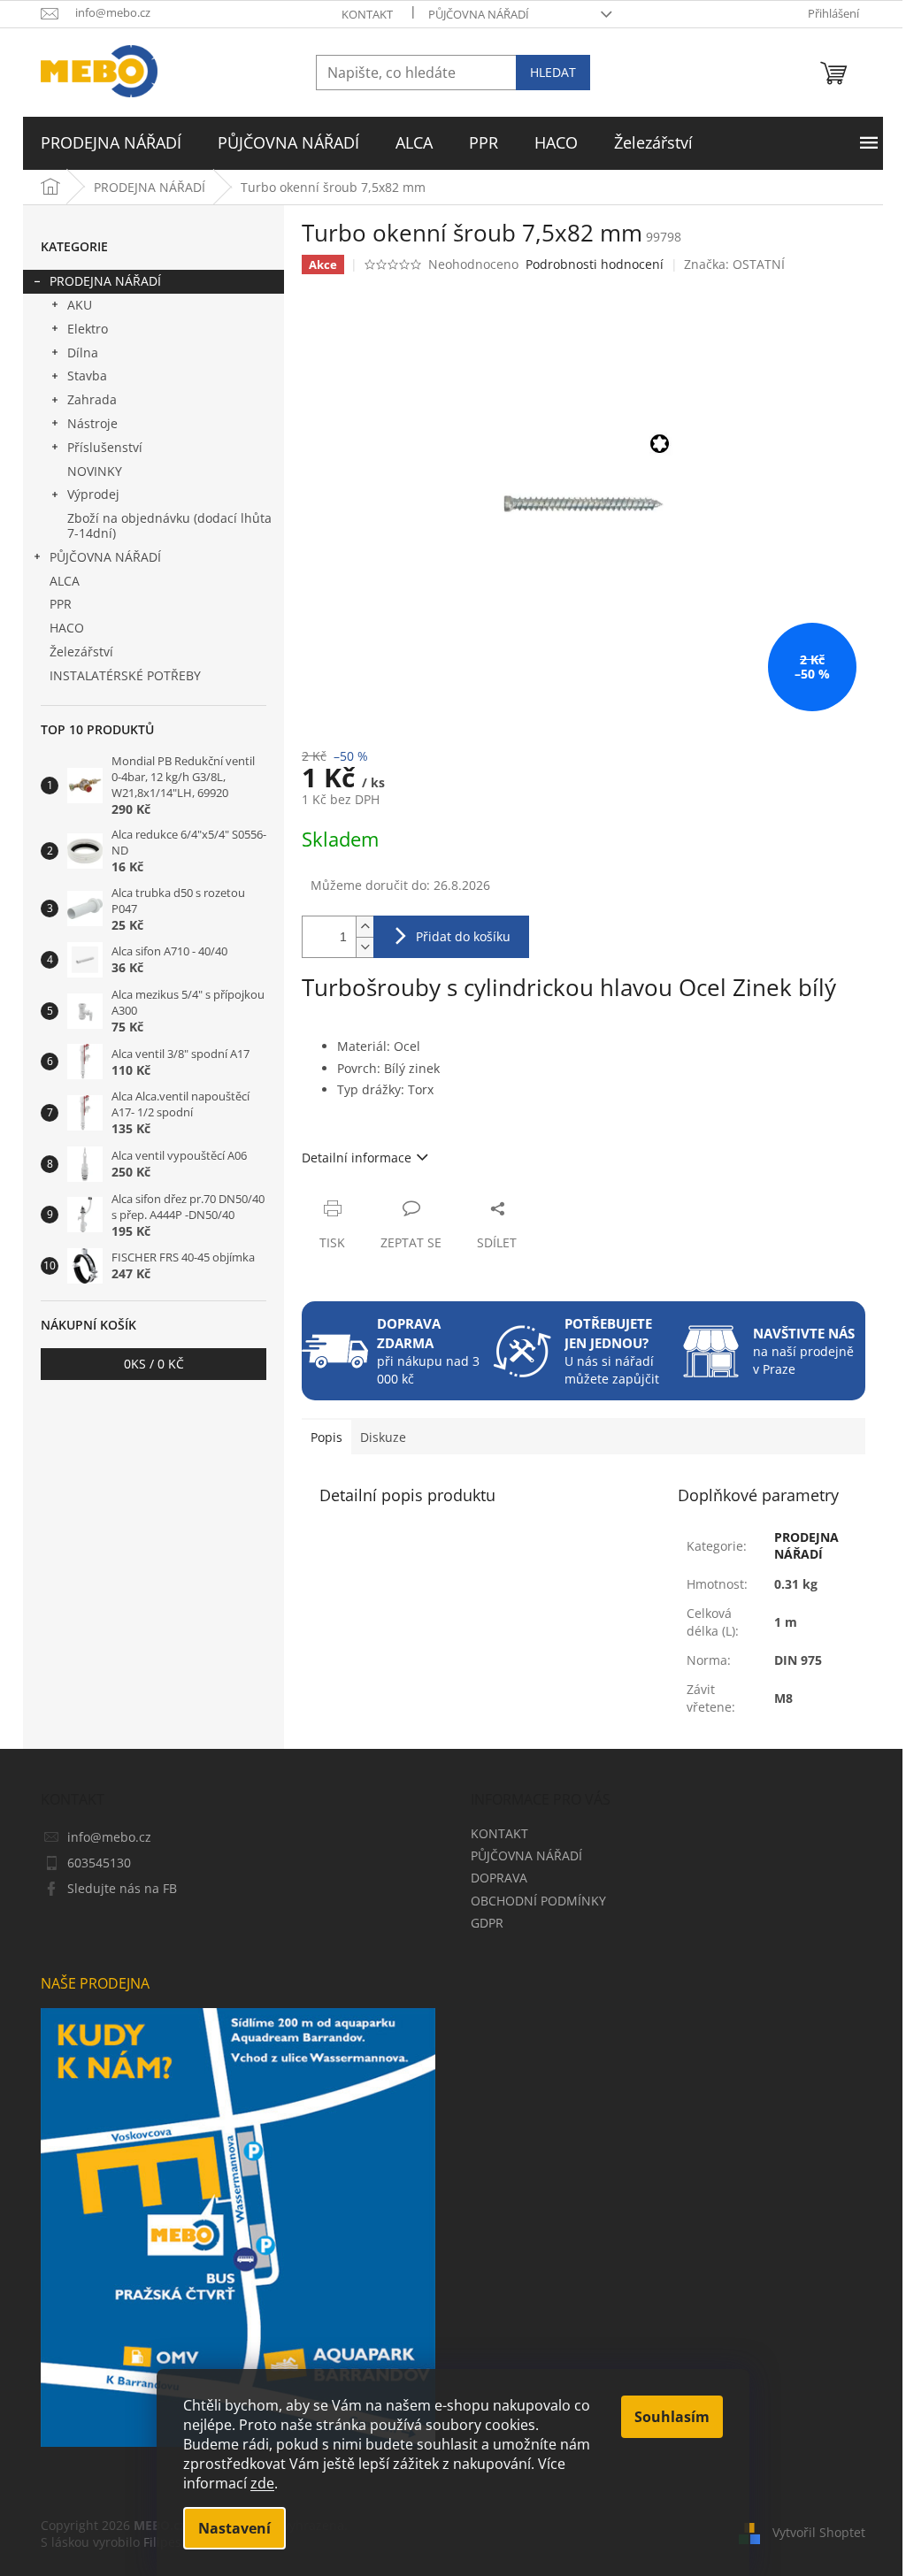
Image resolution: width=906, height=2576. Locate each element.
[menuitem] (111, 143)
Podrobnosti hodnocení (595, 264)
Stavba (87, 376)
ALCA (65, 581)
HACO (67, 628)
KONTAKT (367, 14)
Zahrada (92, 399)
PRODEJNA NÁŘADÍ (105, 281)
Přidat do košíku (463, 936)
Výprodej (93, 494)
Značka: (734, 264)
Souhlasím (672, 2417)
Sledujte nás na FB (122, 1888)
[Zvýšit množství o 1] (365, 927)
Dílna (83, 353)
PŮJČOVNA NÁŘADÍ (479, 14)
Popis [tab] (326, 1437)
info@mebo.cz (109, 1837)
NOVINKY (95, 471)
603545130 (99, 1863)
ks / (154, 1364)
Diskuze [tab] (383, 1437)
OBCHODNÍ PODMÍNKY (538, 1901)
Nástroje (92, 423)
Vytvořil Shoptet (819, 2532)
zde (262, 2483)
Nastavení (234, 2528)
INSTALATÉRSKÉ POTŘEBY (125, 675)
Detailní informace (357, 1158)
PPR (61, 604)
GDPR (487, 1923)
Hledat (553, 72)
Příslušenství (105, 447)
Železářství (81, 652)
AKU (80, 305)
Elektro (88, 329)
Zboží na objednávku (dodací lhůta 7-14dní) (169, 525)
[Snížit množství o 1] (365, 947)
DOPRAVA (499, 1878)
